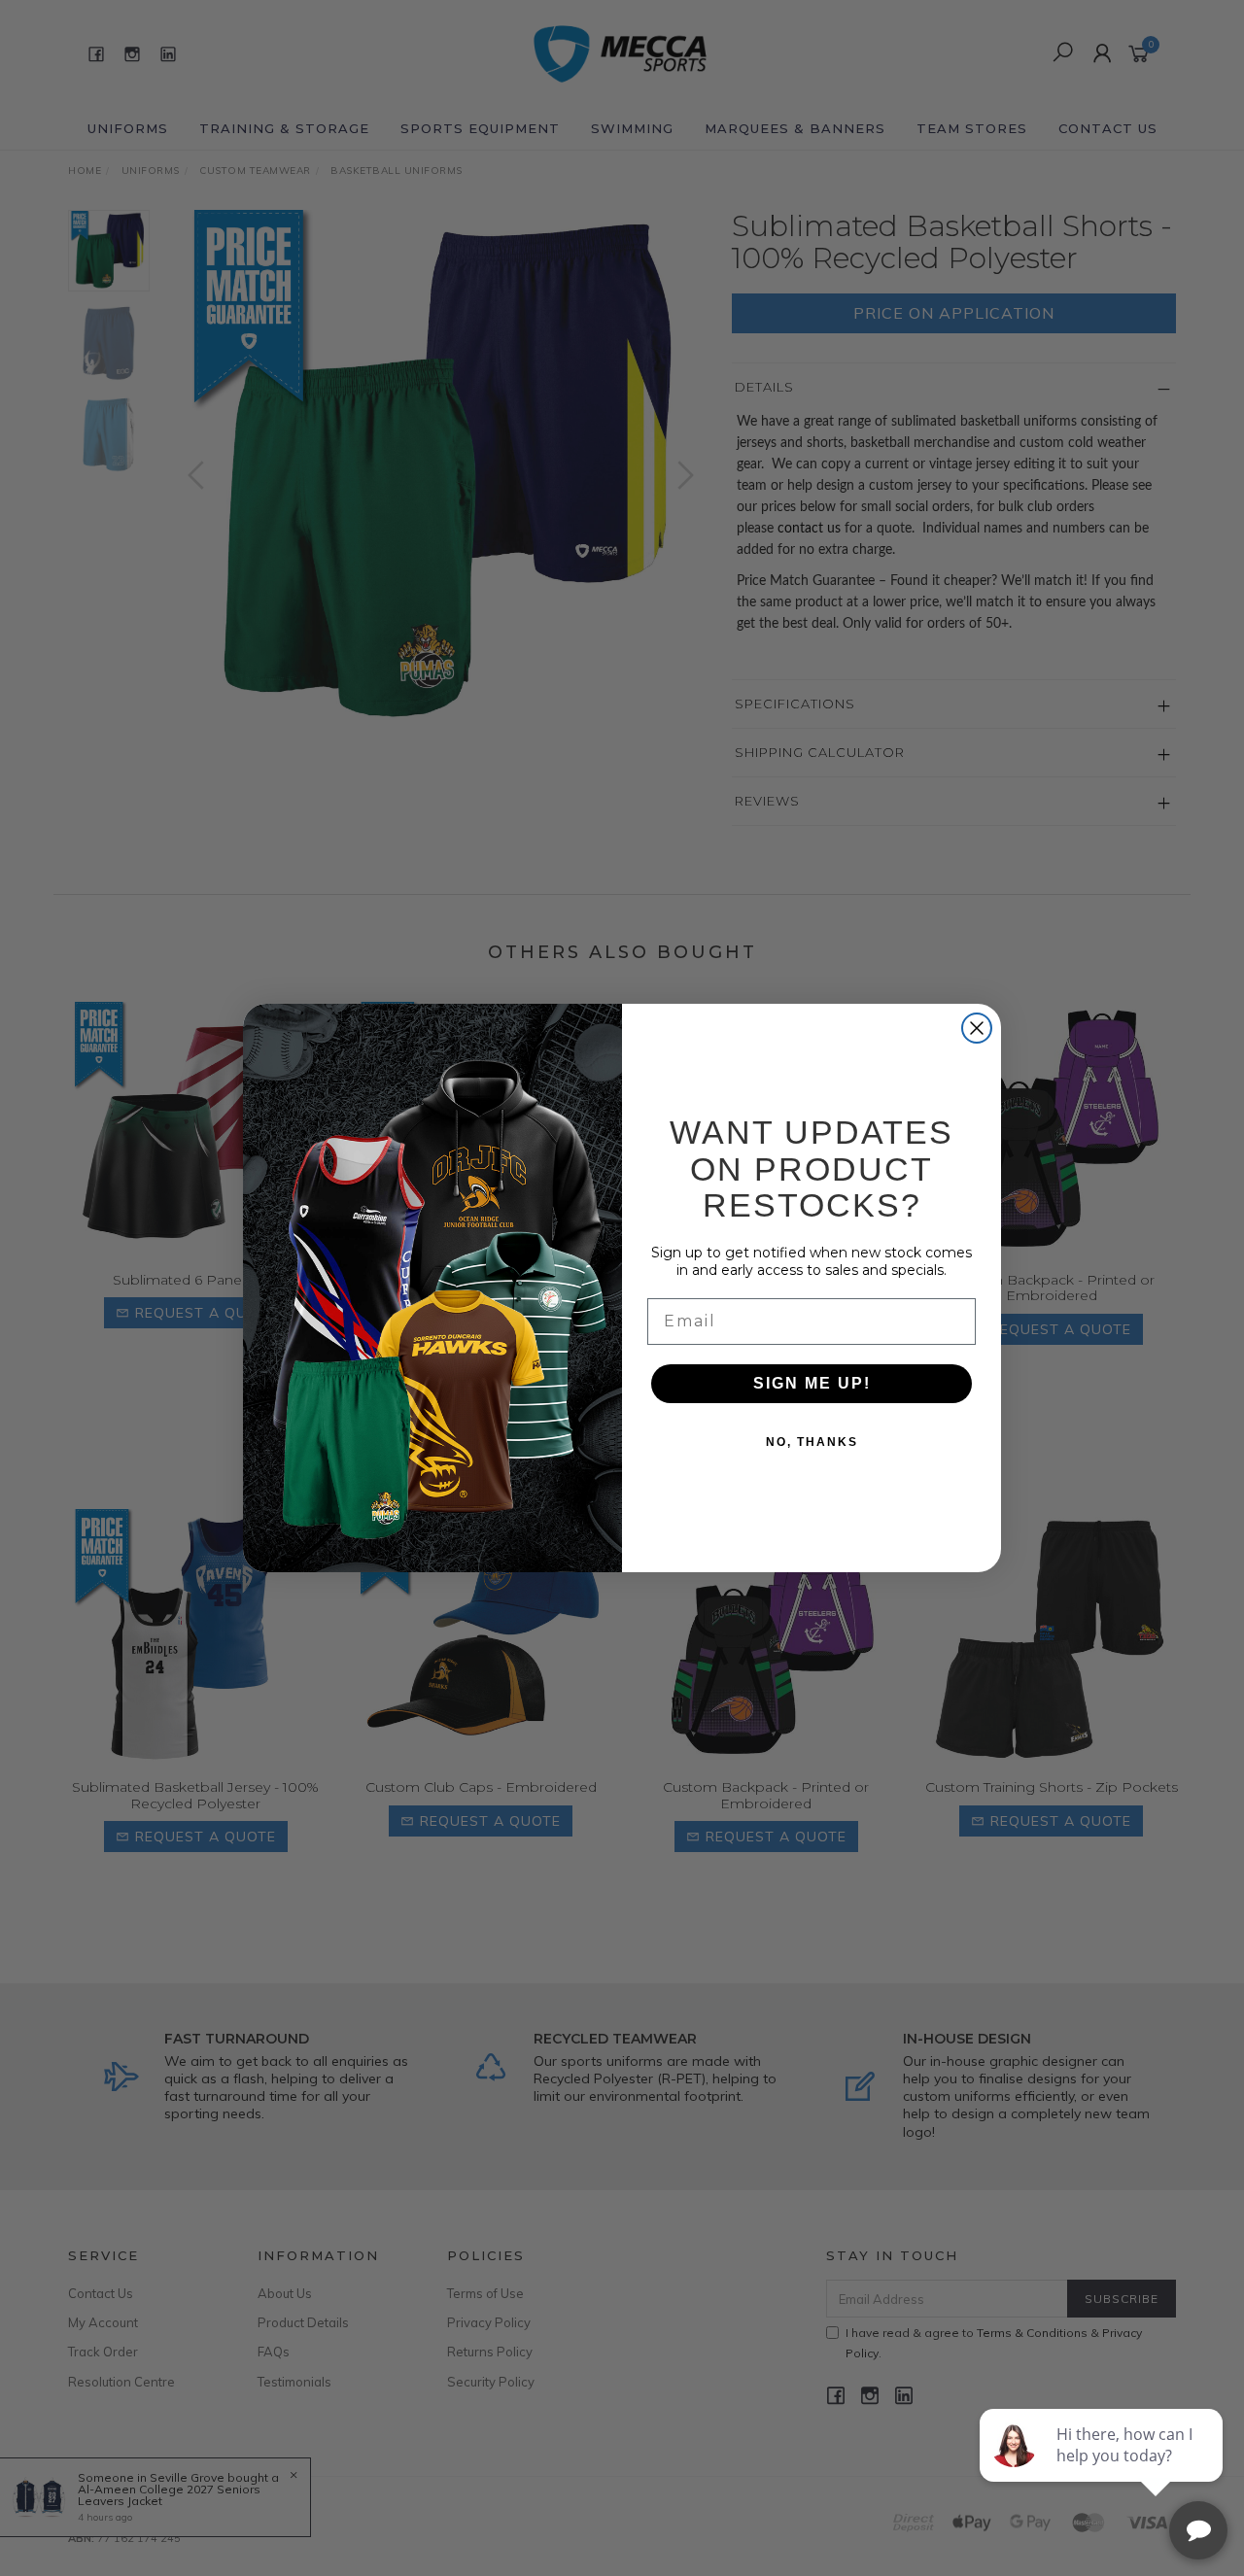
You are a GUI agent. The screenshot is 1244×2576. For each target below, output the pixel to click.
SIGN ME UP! (812, 1383)
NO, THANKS (812, 1442)
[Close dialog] (977, 1028)
